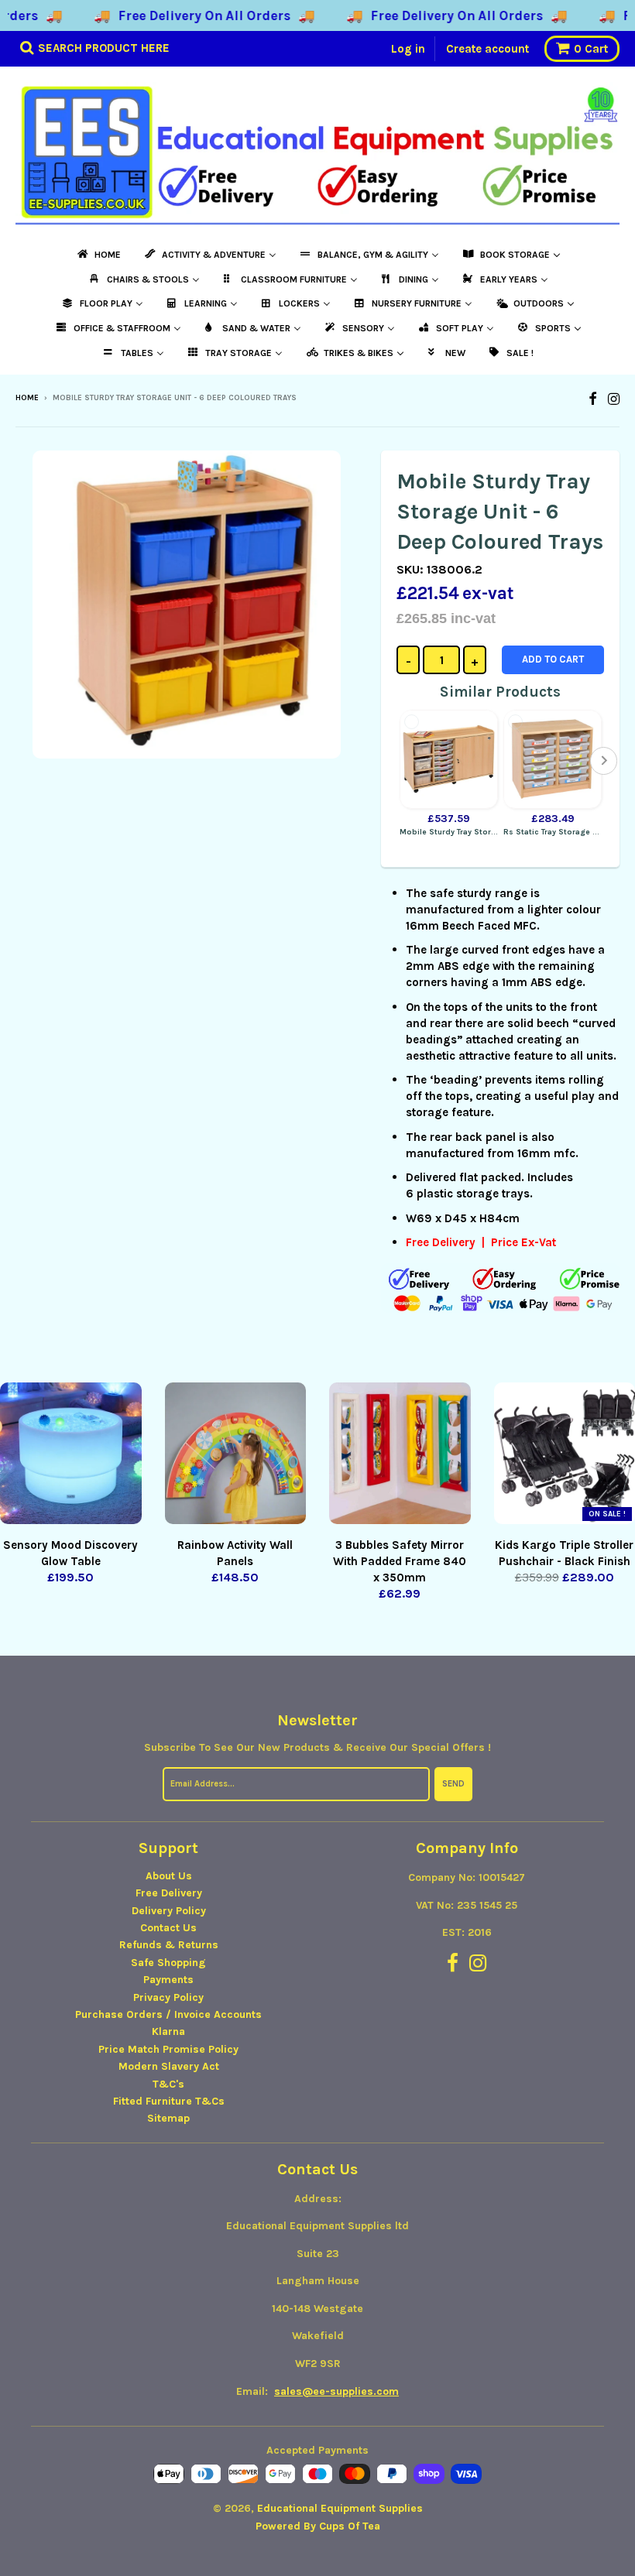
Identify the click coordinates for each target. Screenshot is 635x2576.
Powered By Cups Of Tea (318, 2526)
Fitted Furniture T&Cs (169, 2101)
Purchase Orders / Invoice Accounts (168, 2014)
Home (27, 398)
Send (453, 1784)
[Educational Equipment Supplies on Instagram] (614, 399)
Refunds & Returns (169, 1945)
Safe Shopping (168, 1963)
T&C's (168, 2084)
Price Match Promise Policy (168, 2049)
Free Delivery (169, 1893)
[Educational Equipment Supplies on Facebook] (593, 399)
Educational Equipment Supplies (340, 2508)
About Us (169, 1876)
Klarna (168, 2031)
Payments (168, 1980)
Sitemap (168, 2118)
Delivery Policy (169, 1911)
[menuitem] (98, 255)
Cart (591, 49)
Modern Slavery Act (169, 2066)
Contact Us (168, 1928)
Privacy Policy (168, 1997)
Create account (487, 49)
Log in (408, 49)
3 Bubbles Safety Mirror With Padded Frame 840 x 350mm (400, 1561)
